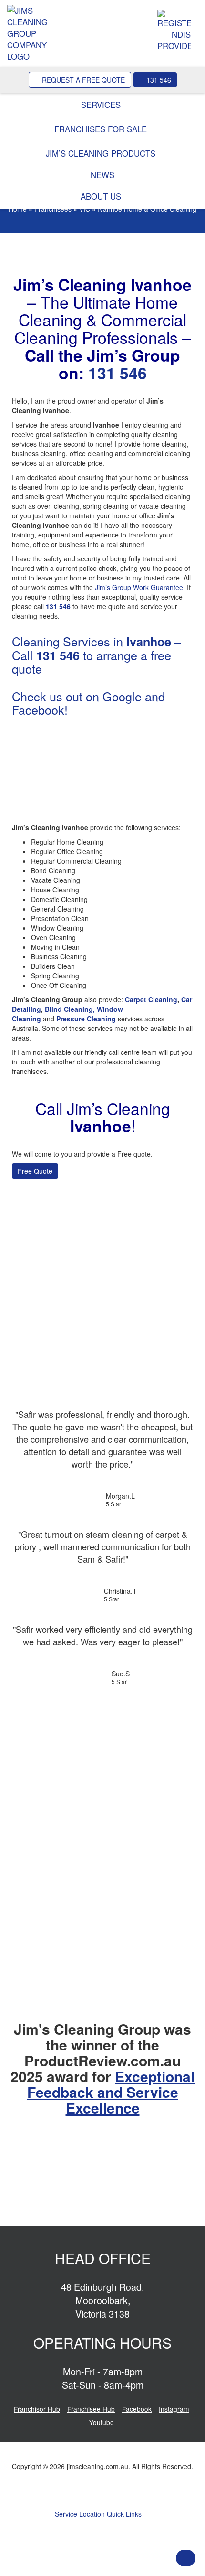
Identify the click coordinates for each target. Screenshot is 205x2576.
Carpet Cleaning (151, 999)
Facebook (137, 2409)
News (102, 175)
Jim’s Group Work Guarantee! (140, 587)
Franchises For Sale (102, 129)
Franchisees (53, 209)
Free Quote (35, 1171)
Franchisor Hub (37, 2409)
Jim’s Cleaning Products (102, 153)
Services (102, 105)
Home (18, 209)
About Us (102, 196)
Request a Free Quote (82, 80)
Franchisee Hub (91, 2409)
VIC (85, 209)
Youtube (102, 2422)
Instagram (174, 2409)
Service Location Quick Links (99, 2514)
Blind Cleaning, (70, 1009)
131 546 (158, 80)
